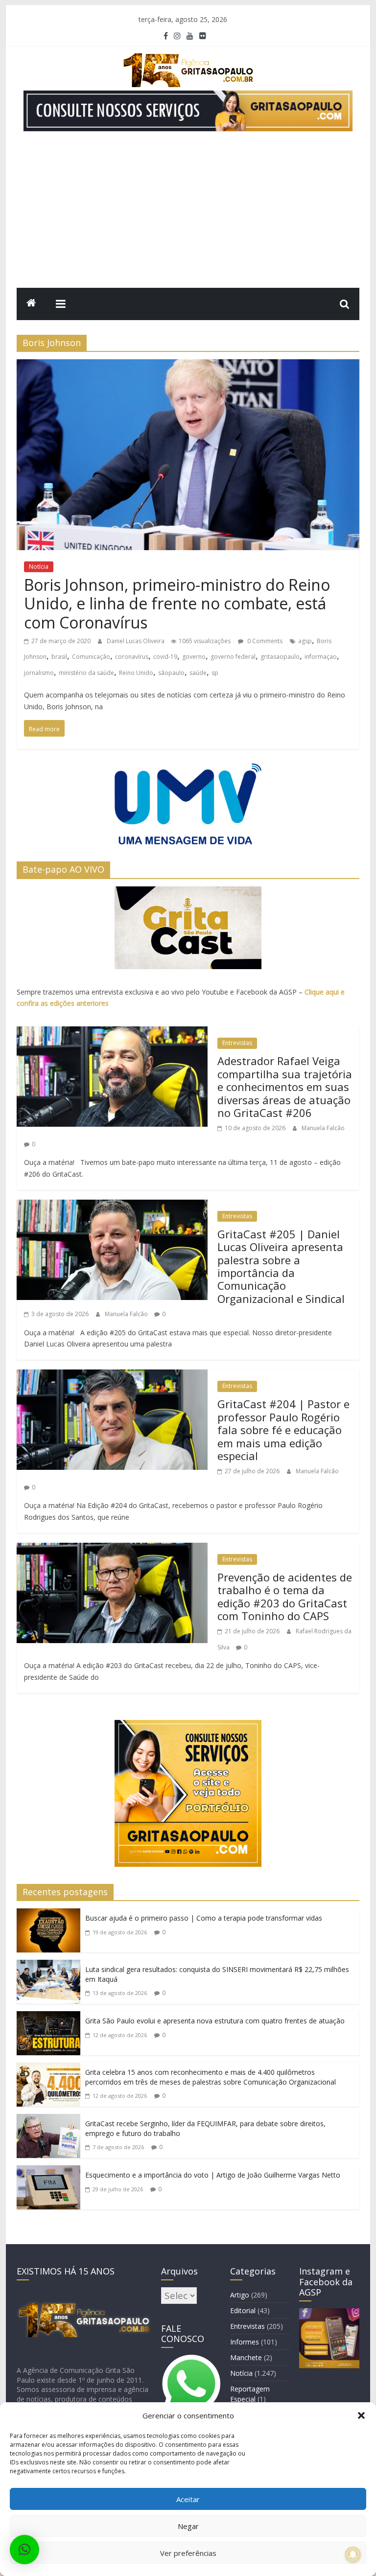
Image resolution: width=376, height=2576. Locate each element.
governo (194, 657)
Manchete (246, 2357)
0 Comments (264, 641)
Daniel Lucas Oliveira (136, 641)
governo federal (233, 657)
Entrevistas (237, 1043)
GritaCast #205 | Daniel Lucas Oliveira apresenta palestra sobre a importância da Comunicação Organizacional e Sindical (281, 1266)
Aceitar (188, 2499)
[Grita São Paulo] (31, 304)
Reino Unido (136, 673)
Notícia (39, 567)
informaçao (321, 657)
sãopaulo (171, 673)
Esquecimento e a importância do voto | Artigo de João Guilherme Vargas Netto (213, 2175)
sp (215, 673)
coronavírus (132, 657)
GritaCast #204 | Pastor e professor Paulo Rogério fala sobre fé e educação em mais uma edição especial (283, 1430)
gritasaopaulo (280, 657)
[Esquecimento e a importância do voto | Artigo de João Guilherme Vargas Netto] (48, 2173)
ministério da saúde (86, 673)
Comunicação (91, 657)
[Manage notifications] (353, 2554)
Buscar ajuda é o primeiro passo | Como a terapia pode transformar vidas (204, 1918)
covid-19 (165, 657)
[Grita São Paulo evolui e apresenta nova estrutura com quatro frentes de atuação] (48, 2019)
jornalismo (39, 673)
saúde (198, 673)
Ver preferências (188, 2553)
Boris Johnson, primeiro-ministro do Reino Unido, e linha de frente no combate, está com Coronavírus (177, 603)
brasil (59, 657)
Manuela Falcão (323, 1128)
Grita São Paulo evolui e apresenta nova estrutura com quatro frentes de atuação (215, 2021)
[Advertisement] (188, 214)
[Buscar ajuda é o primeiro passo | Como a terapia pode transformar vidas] (48, 1916)
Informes (245, 2342)
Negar (188, 2526)
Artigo (240, 2295)
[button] (361, 2415)
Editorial (243, 2310)
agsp (305, 641)
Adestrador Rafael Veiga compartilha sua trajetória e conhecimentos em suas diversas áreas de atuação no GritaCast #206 (285, 1087)
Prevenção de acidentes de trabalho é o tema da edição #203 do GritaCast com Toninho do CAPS (285, 1596)
